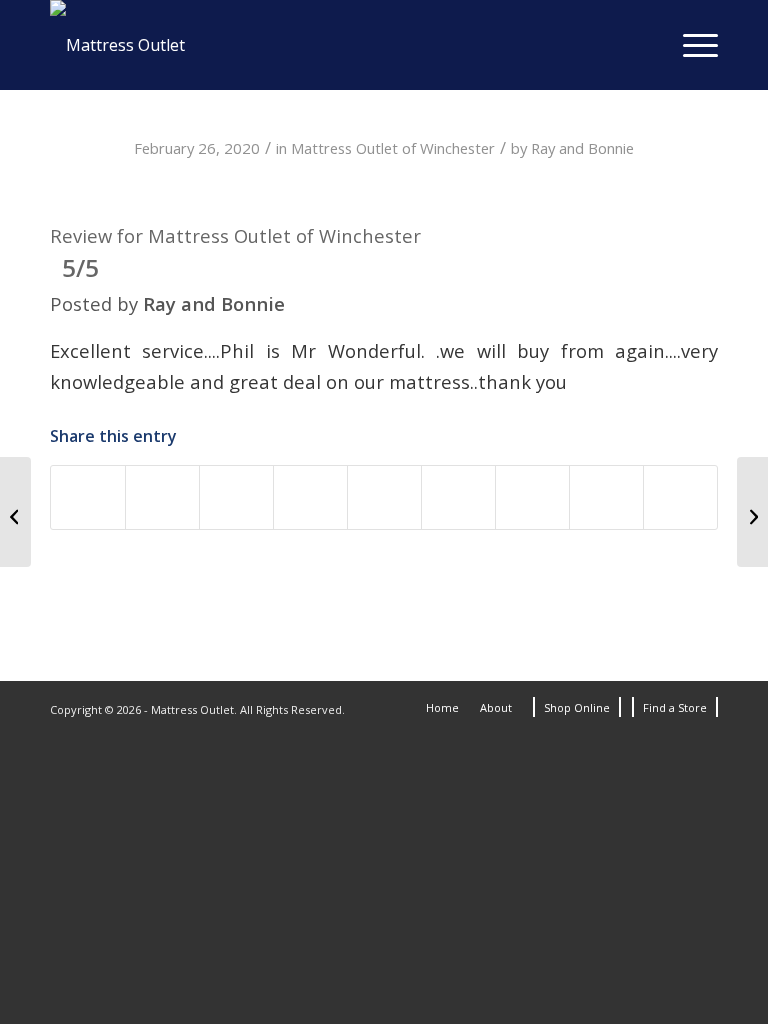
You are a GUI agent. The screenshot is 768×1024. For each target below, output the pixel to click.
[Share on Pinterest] (310, 497)
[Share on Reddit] (532, 497)
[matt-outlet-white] (117, 45)
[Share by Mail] (606, 497)
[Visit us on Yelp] (680, 497)
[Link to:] (15, 512)
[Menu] (690, 45)
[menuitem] (690, 45)
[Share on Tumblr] (458, 497)
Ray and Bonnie (582, 148)
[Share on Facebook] (88, 497)
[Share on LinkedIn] (384, 497)
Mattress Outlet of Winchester (393, 148)
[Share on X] (162, 497)
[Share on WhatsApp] (236, 497)
